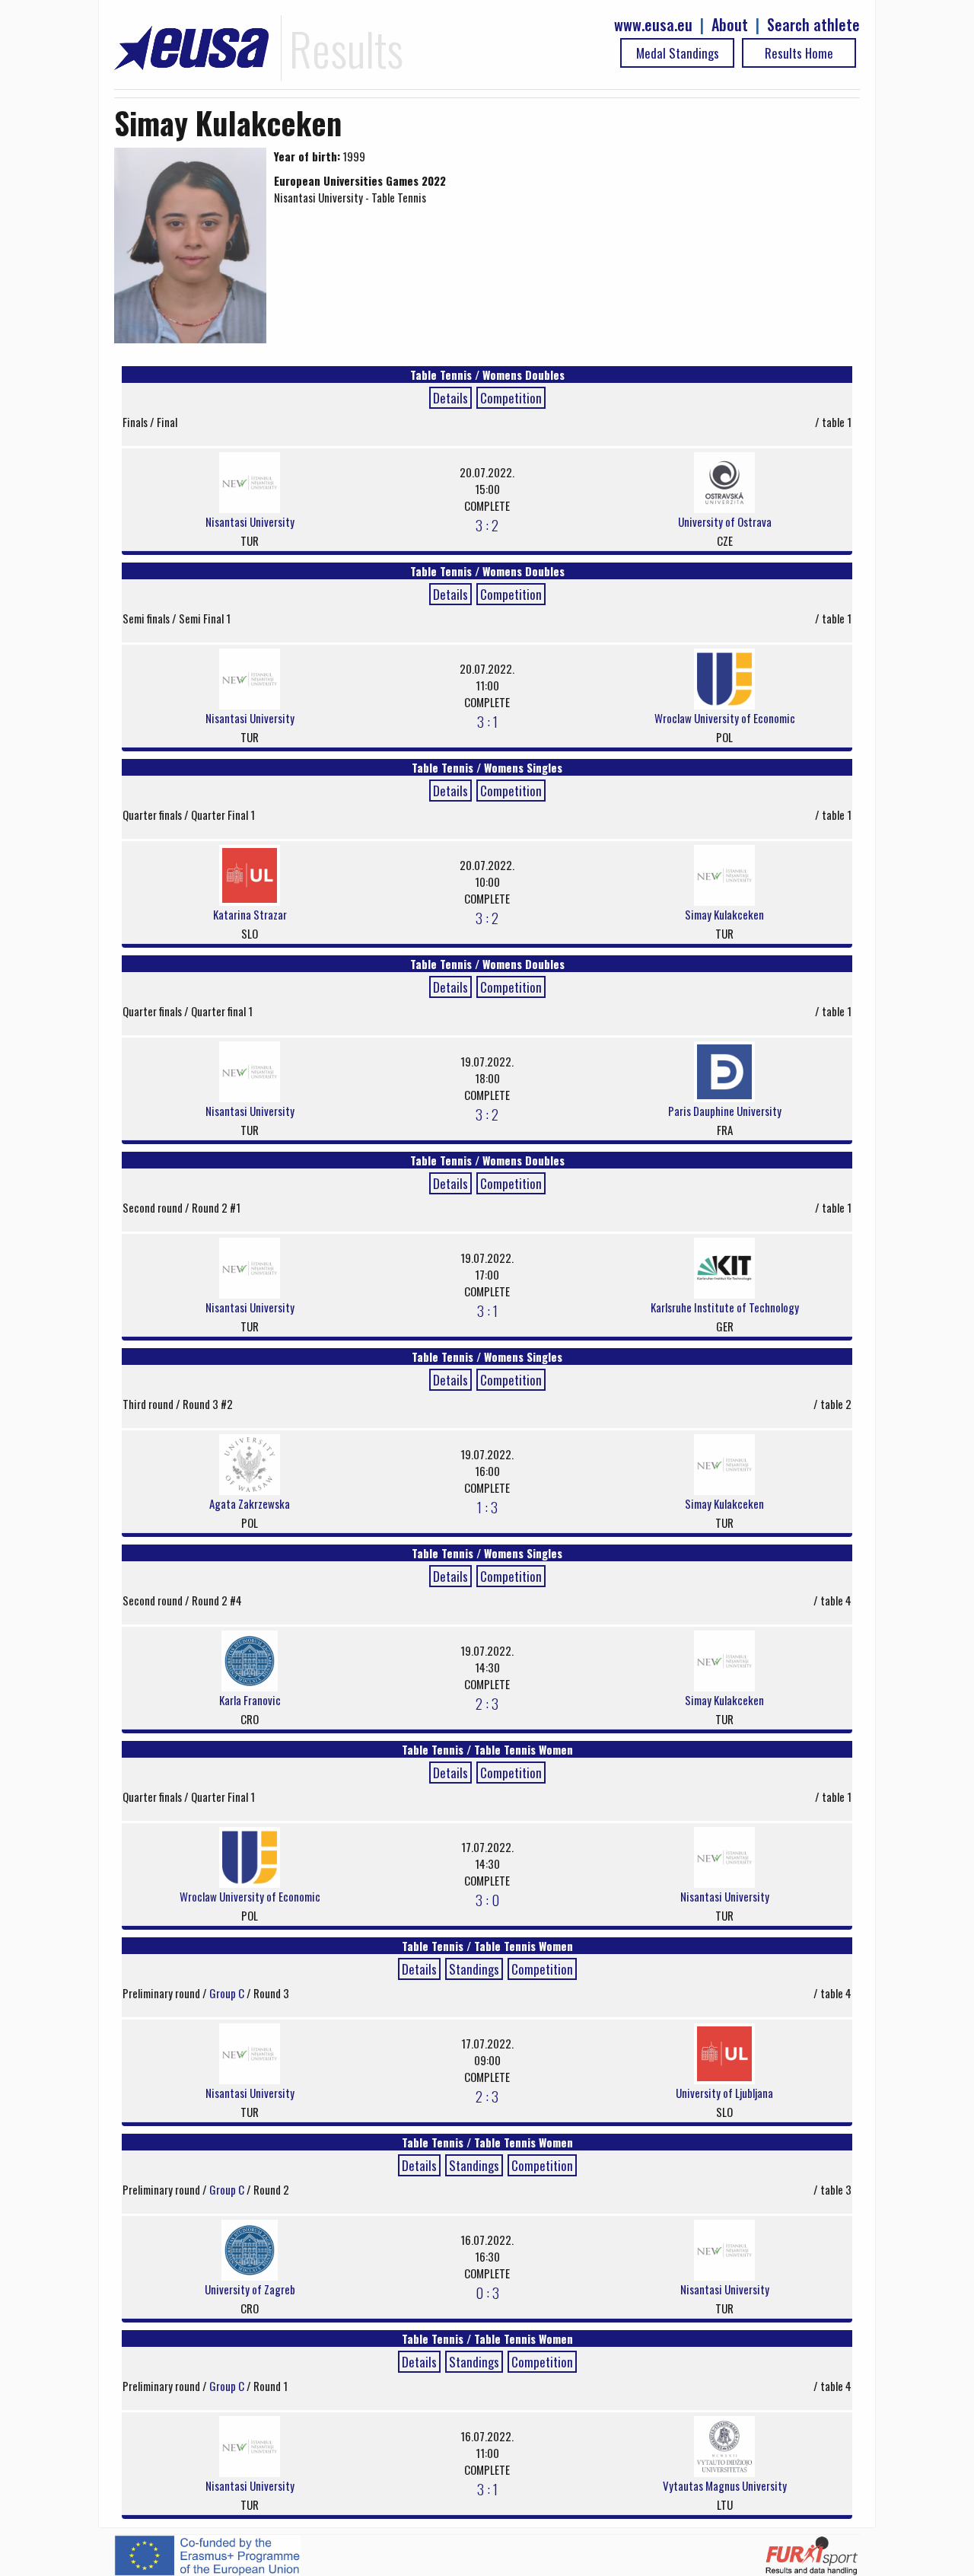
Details (450, 398)
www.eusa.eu (653, 25)
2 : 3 (487, 1703)
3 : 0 (487, 1899)
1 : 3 (487, 1506)
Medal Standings (678, 53)
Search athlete (813, 25)
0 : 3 (487, 2292)
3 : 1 (487, 721)
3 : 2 (487, 524)
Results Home (799, 53)
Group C (228, 1993)
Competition (511, 398)
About (730, 25)
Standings (474, 1969)
